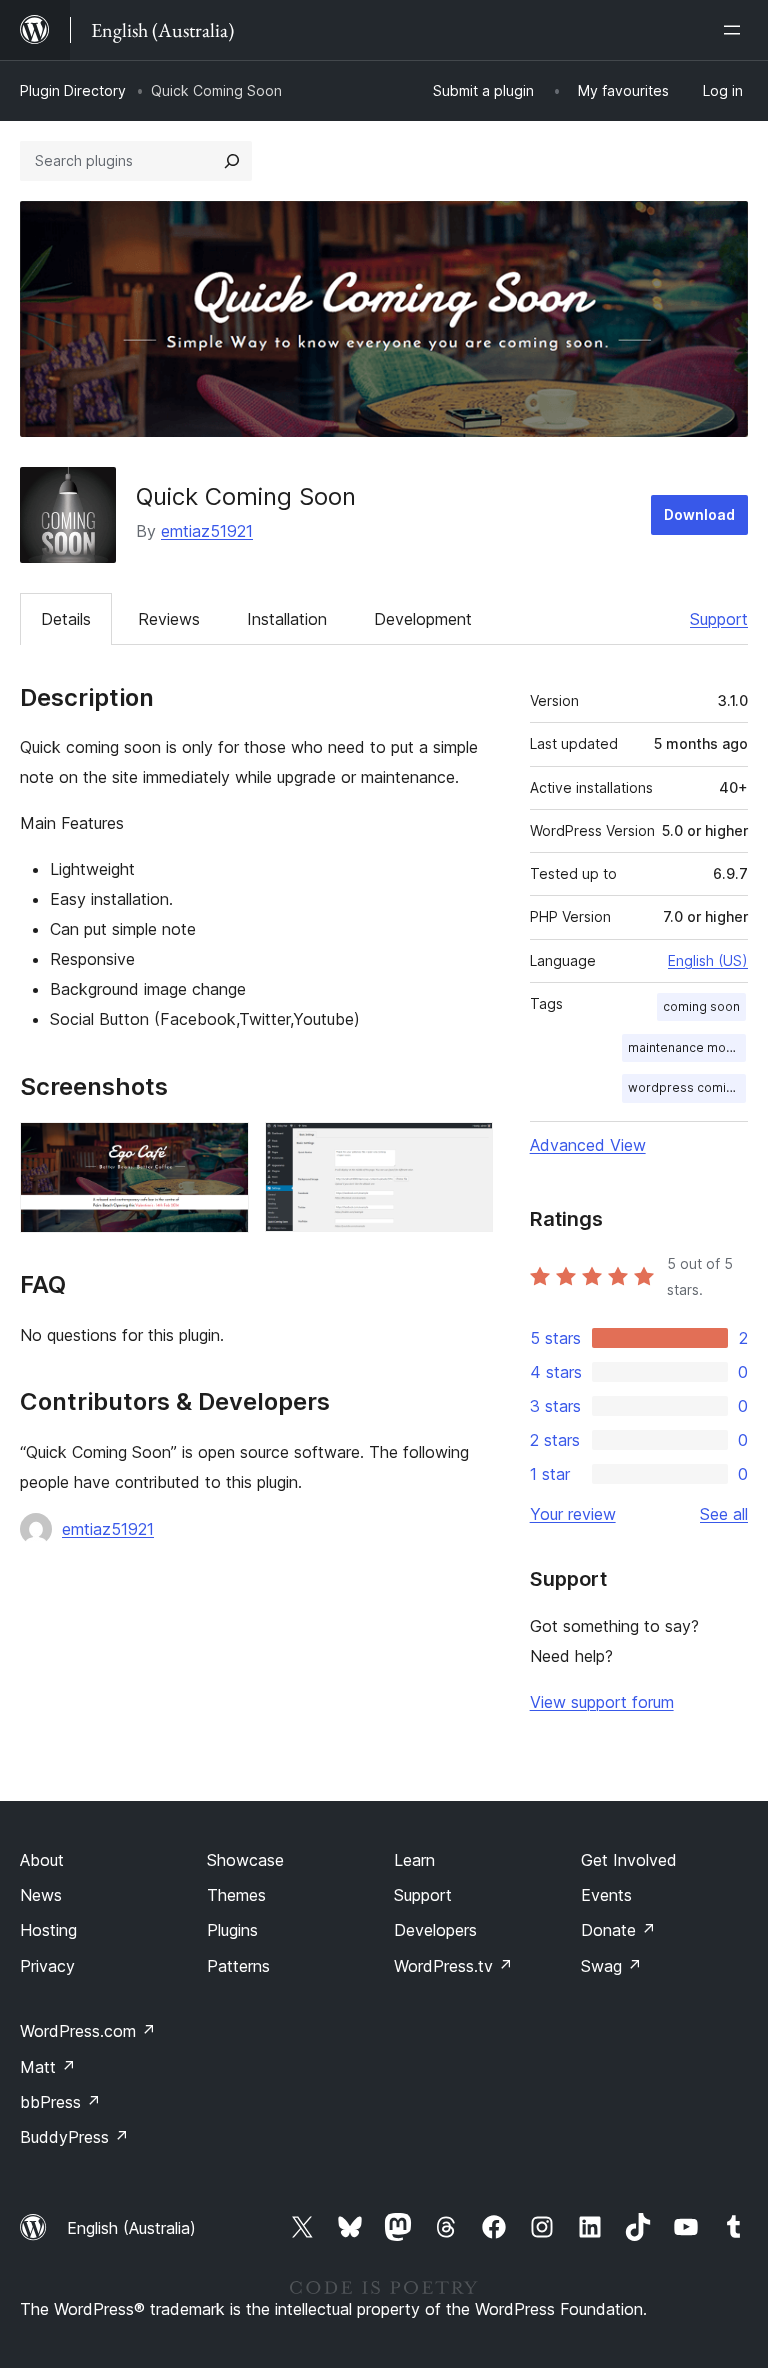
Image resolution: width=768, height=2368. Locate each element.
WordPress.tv (453, 1966)
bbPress (60, 2102)
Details (66, 619)
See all (724, 1514)
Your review (573, 1514)
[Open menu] (736, 30)
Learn (414, 1860)
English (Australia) (131, 2228)
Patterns (238, 1966)
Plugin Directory (73, 90)
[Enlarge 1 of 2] (222, 1149)
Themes (236, 1895)
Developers (435, 1930)
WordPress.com (88, 2031)
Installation (287, 619)
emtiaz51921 (207, 531)
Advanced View (588, 1145)
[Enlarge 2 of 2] (466, 1149)
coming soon (701, 1006)
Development (423, 619)
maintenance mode (685, 1047)
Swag (611, 1966)
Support (719, 619)
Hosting (48, 1930)
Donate (618, 1930)
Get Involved (629, 1860)
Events (606, 1895)
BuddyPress (74, 2137)
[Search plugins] (232, 161)
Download (699, 514)
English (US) (708, 960)
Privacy (47, 1966)
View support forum (602, 1702)
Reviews (169, 619)
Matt (48, 2067)
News (41, 1895)
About (42, 1860)
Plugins (232, 1930)
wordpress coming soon (687, 1087)
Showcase (245, 1860)
